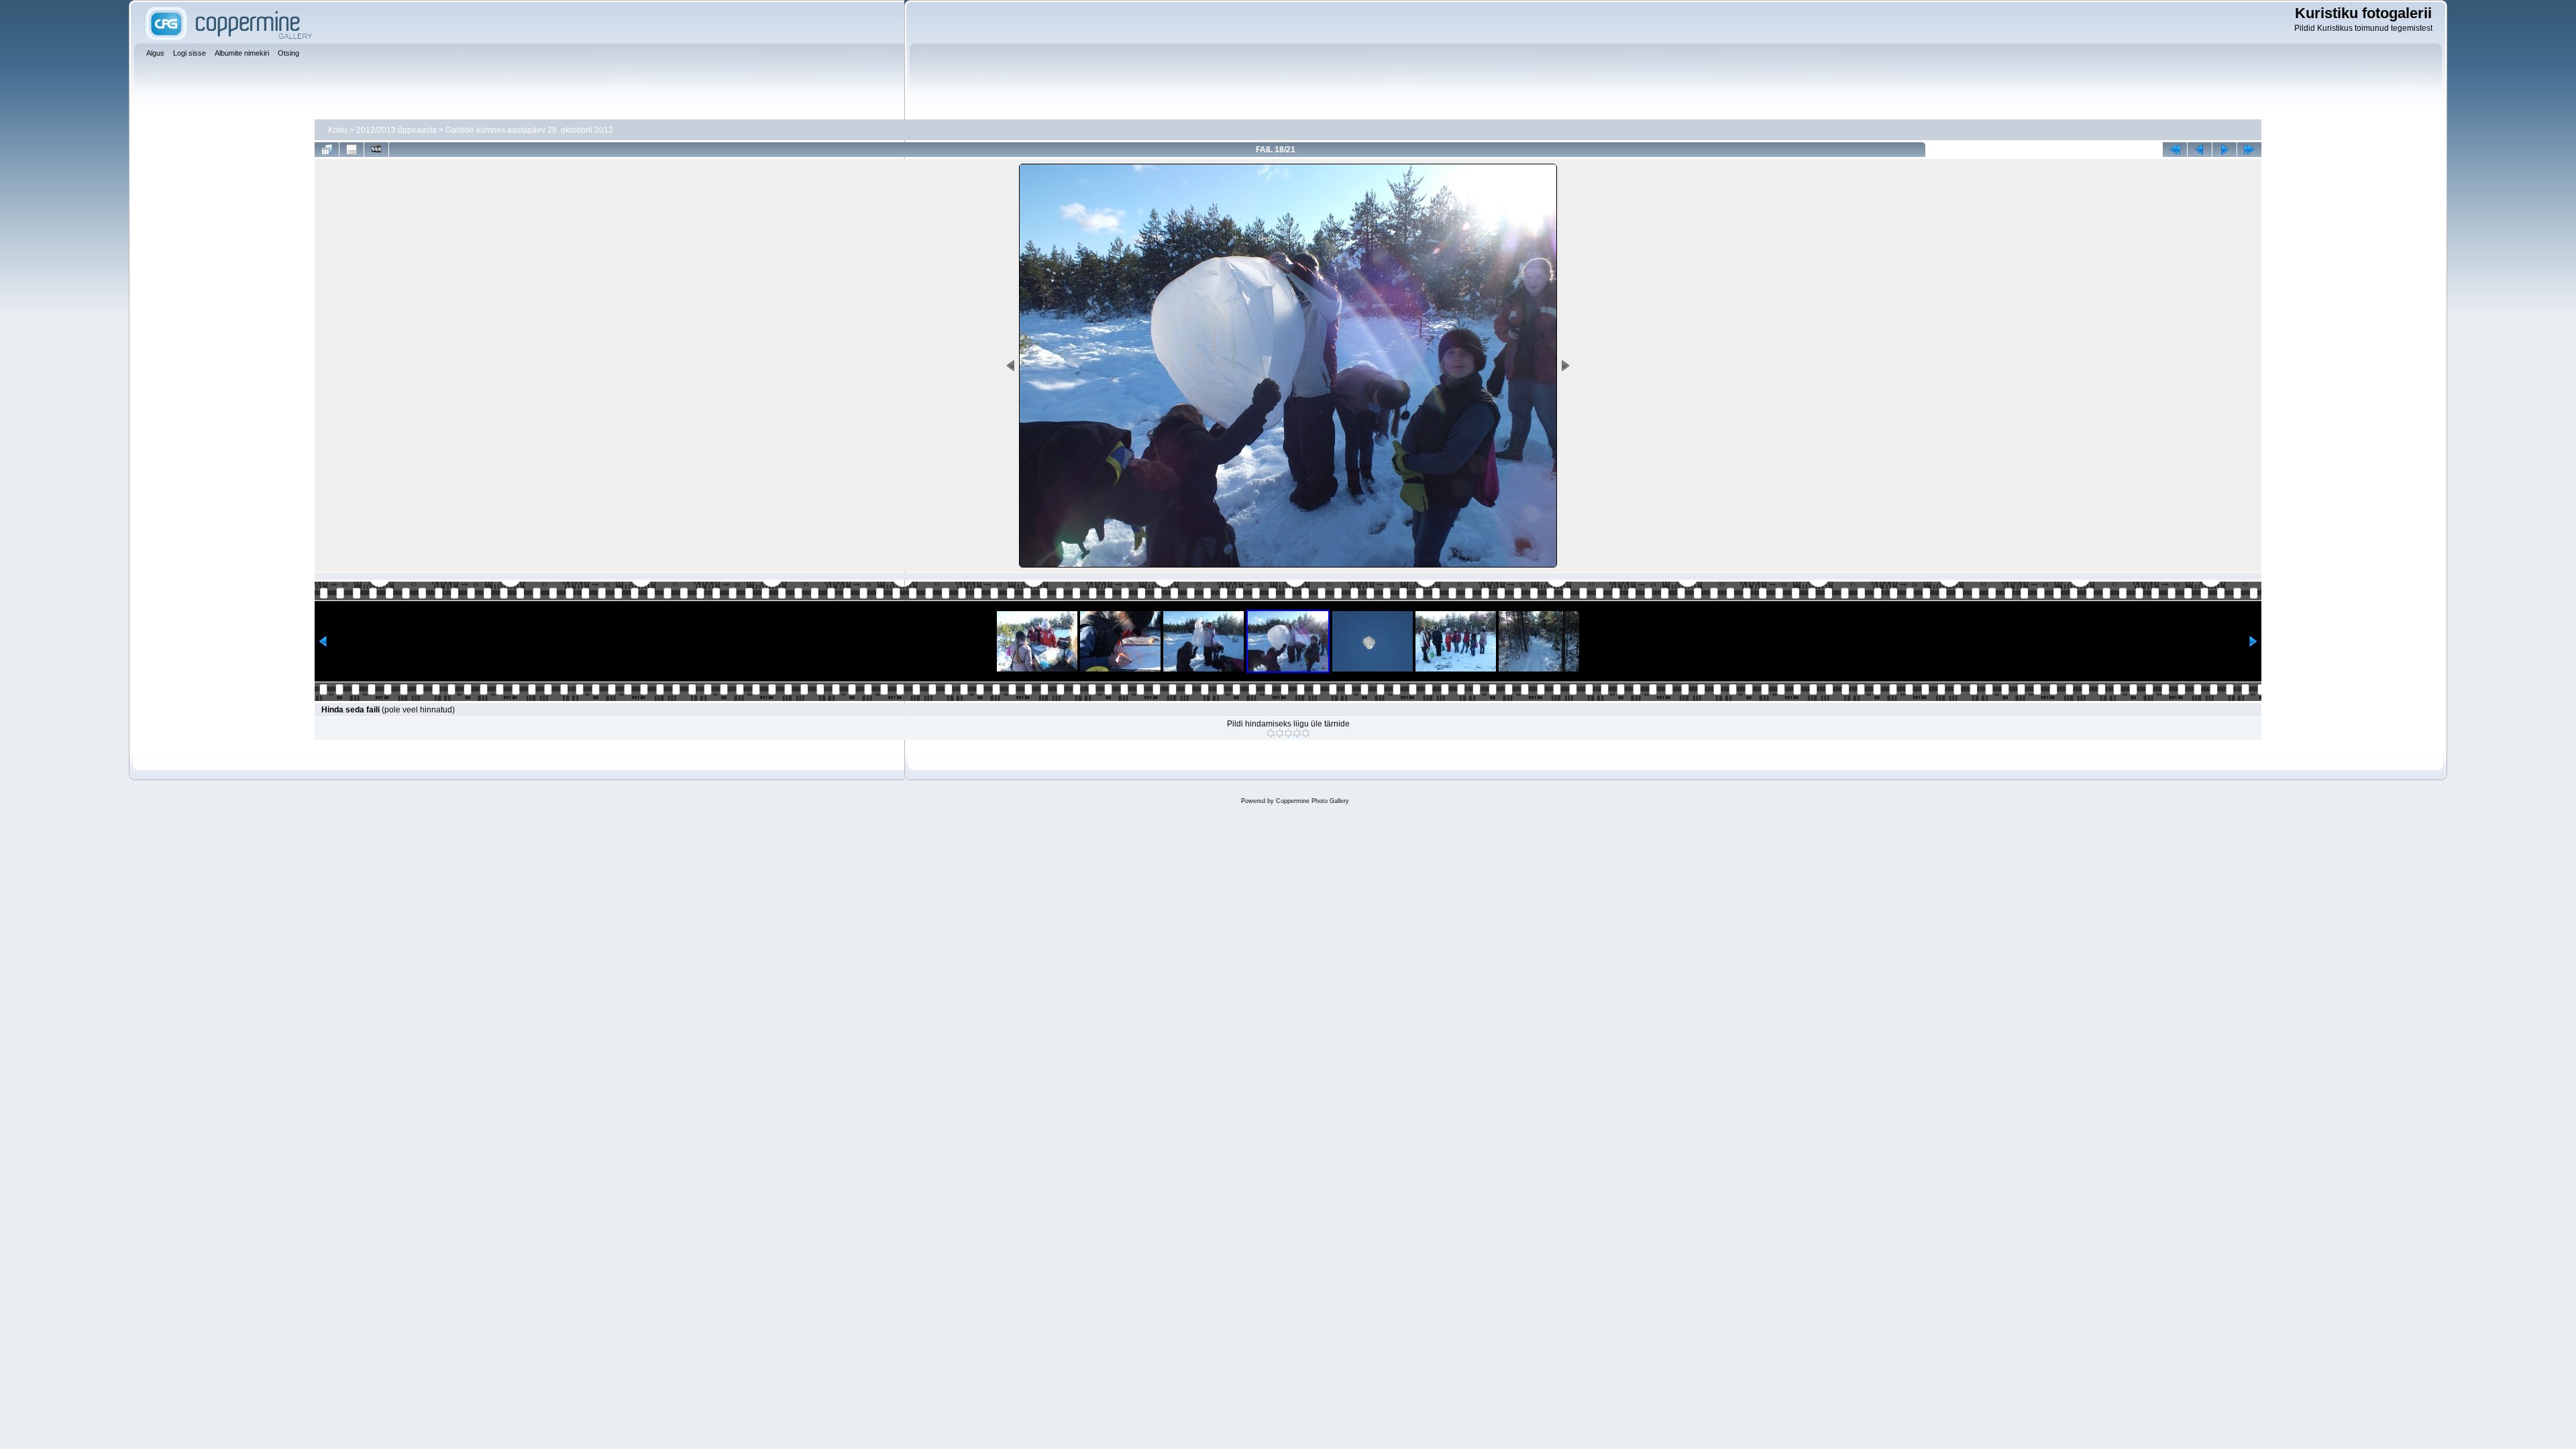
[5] (1306, 733)
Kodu (338, 130)
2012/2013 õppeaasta (396, 130)
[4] (1297, 733)
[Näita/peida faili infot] (352, 150)
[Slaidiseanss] (376, 150)
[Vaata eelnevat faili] (2200, 150)
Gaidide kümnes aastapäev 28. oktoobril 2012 (529, 130)
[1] (1271, 733)
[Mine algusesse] (2175, 150)
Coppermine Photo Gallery (1312, 801)
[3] (1288, 733)
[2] (1280, 733)
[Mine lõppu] (2249, 150)
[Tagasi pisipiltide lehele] (327, 150)
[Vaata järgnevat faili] (2224, 150)
